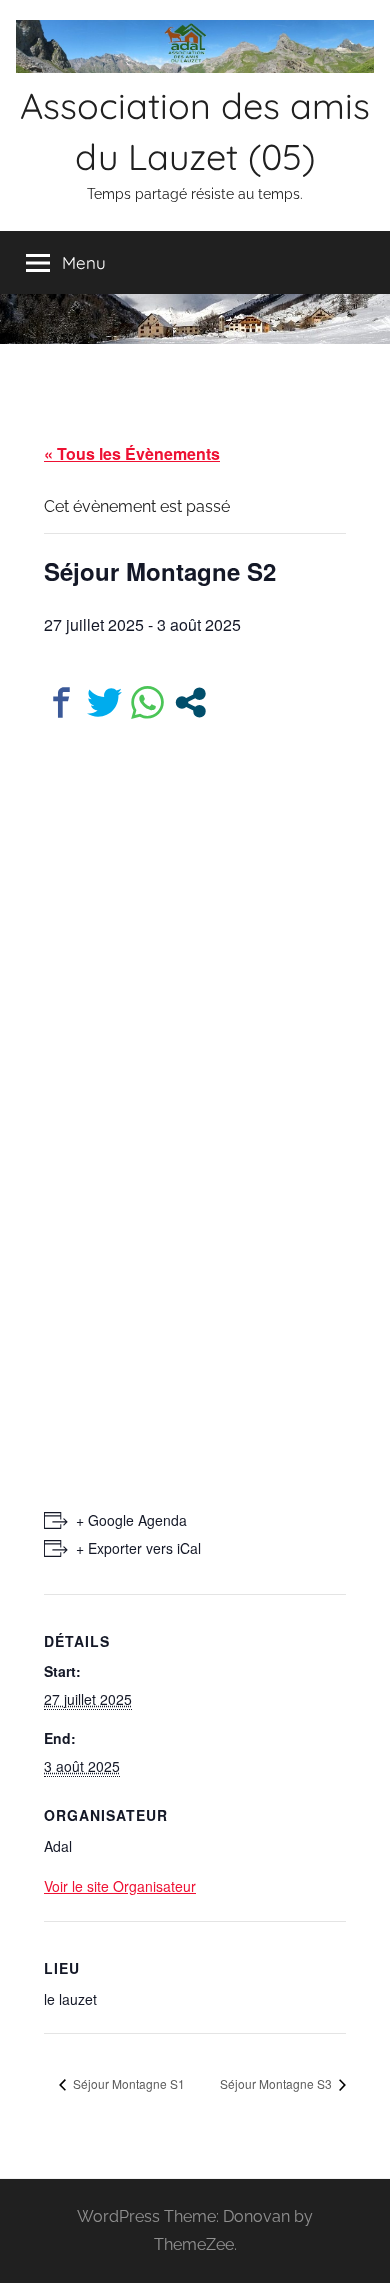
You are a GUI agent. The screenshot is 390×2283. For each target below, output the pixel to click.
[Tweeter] (104, 702)
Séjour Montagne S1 (127, 2083)
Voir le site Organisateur (120, 1886)
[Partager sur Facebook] (61, 702)
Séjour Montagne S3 (277, 2083)
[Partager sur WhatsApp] (147, 702)
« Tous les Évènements (132, 453)
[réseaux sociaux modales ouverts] (190, 702)
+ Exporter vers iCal (138, 1548)
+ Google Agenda (131, 1520)
